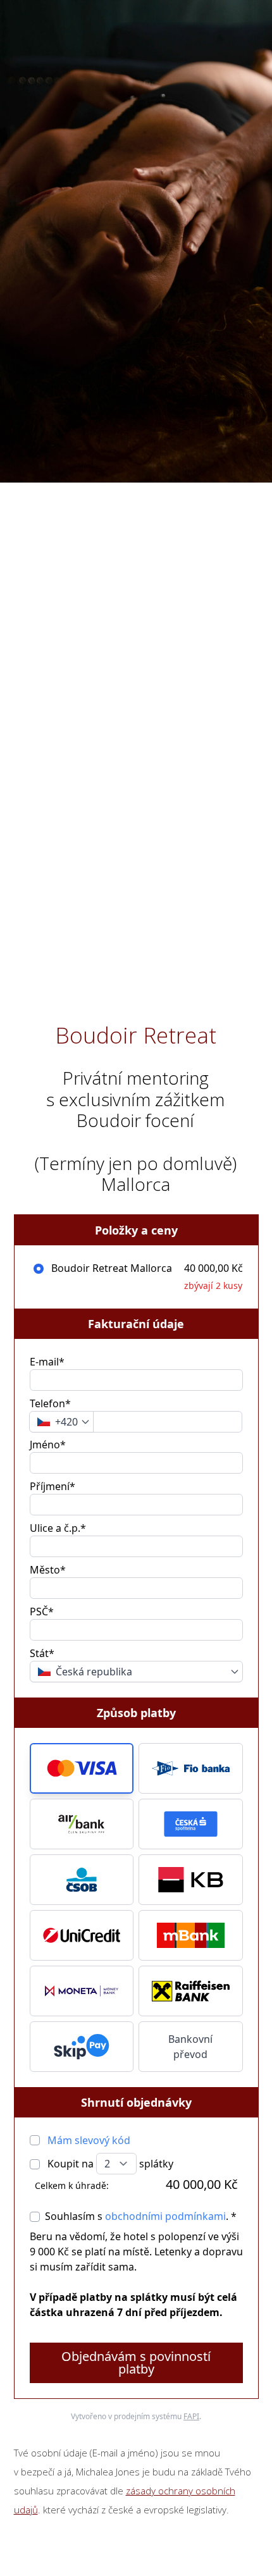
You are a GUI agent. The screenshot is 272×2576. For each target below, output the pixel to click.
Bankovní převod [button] (190, 2047)
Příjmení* (53, 1486)
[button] (82, 1768)
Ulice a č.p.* (58, 1528)
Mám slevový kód (89, 2140)
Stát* (42, 1653)
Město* (48, 1570)
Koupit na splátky (109, 2164)
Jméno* (48, 1445)
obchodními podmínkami (165, 2216)
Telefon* (50, 1403)
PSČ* (42, 1612)
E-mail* (47, 1362)
